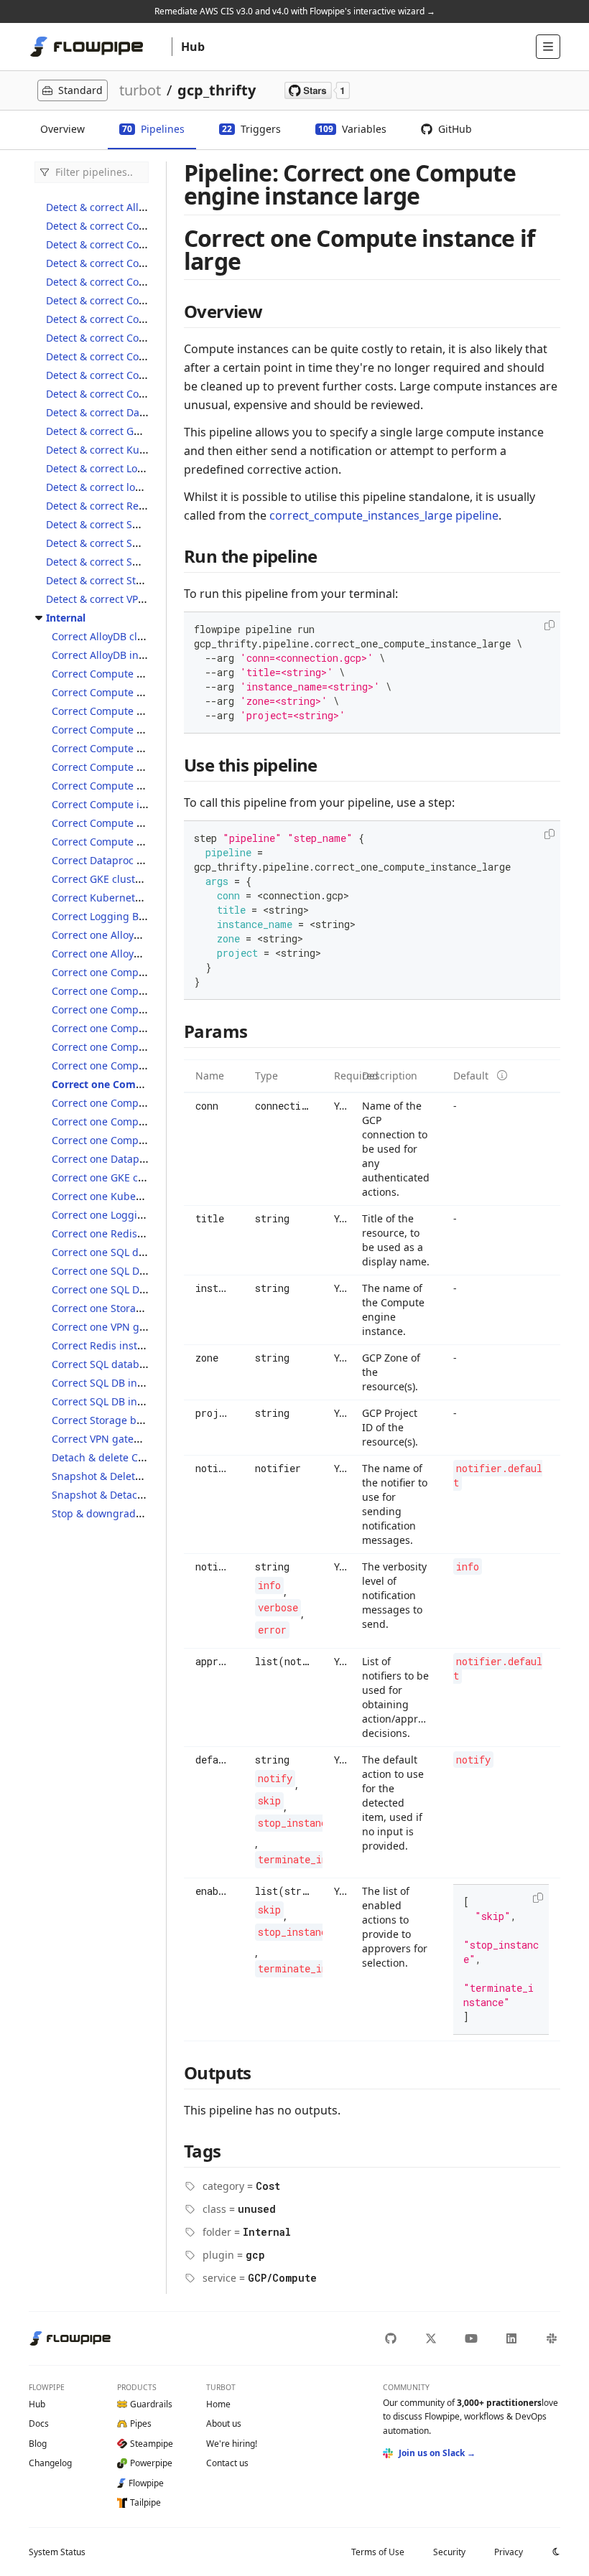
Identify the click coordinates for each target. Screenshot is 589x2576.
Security (449, 2552)
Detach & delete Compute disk (125, 1457)
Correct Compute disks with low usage (144, 748)
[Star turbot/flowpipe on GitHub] (317, 90)
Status (57, 2552)
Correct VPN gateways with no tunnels (144, 1439)
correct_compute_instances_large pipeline (384, 515)
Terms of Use (378, 2552)
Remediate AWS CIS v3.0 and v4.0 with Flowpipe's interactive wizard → (295, 11)
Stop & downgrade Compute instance (142, 1513)
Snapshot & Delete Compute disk (131, 1476)
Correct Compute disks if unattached (140, 730)
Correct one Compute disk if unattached (148, 1028)
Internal (66, 618)
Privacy (509, 2552)
